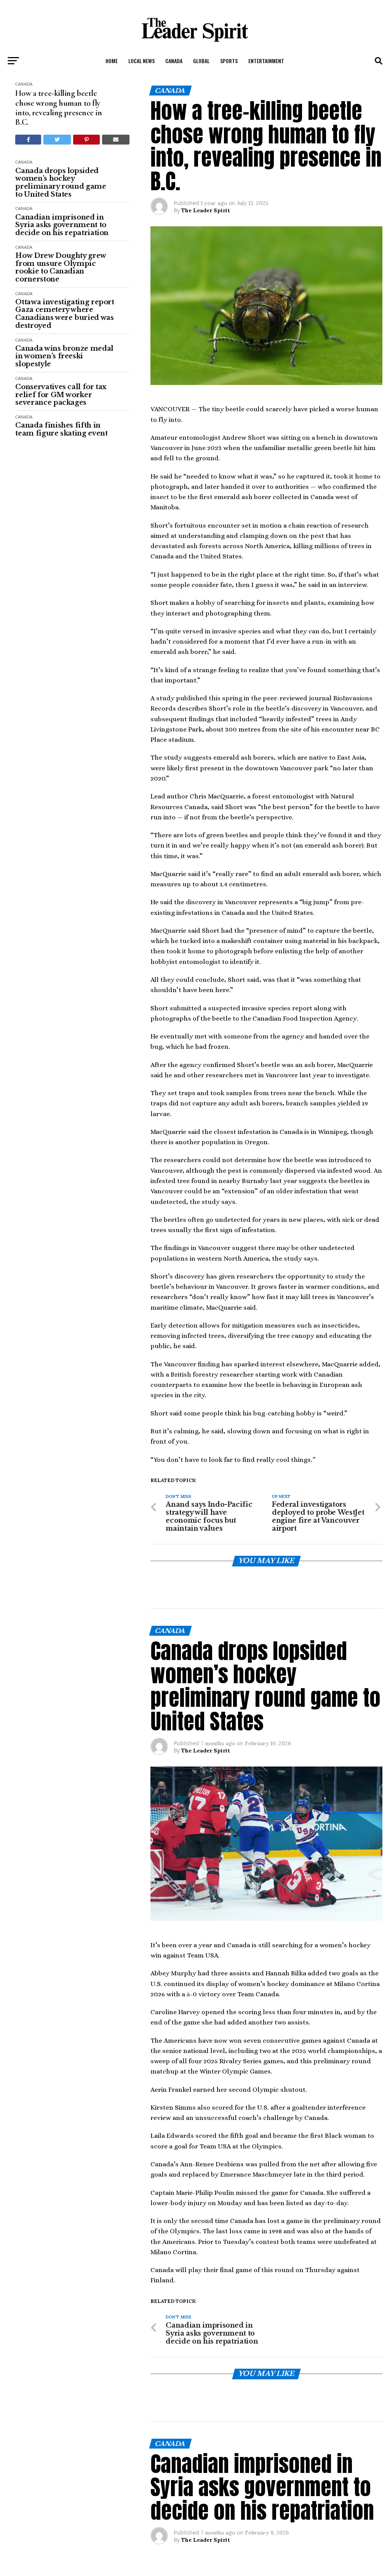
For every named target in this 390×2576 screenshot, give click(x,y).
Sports (229, 61)
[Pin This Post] (86, 140)
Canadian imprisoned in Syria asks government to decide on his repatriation (62, 225)
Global (201, 61)
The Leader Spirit (206, 210)
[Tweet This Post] (57, 140)
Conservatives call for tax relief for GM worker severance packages (61, 395)
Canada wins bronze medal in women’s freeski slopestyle (64, 356)
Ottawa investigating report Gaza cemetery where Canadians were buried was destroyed (65, 314)
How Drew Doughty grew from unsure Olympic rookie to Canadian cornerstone (60, 268)
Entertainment (266, 61)
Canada (174, 61)
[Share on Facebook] (28, 140)
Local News (141, 61)
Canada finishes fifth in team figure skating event (61, 429)
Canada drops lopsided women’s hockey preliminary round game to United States (61, 183)
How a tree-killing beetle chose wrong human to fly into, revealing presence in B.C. (58, 108)
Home (112, 61)
